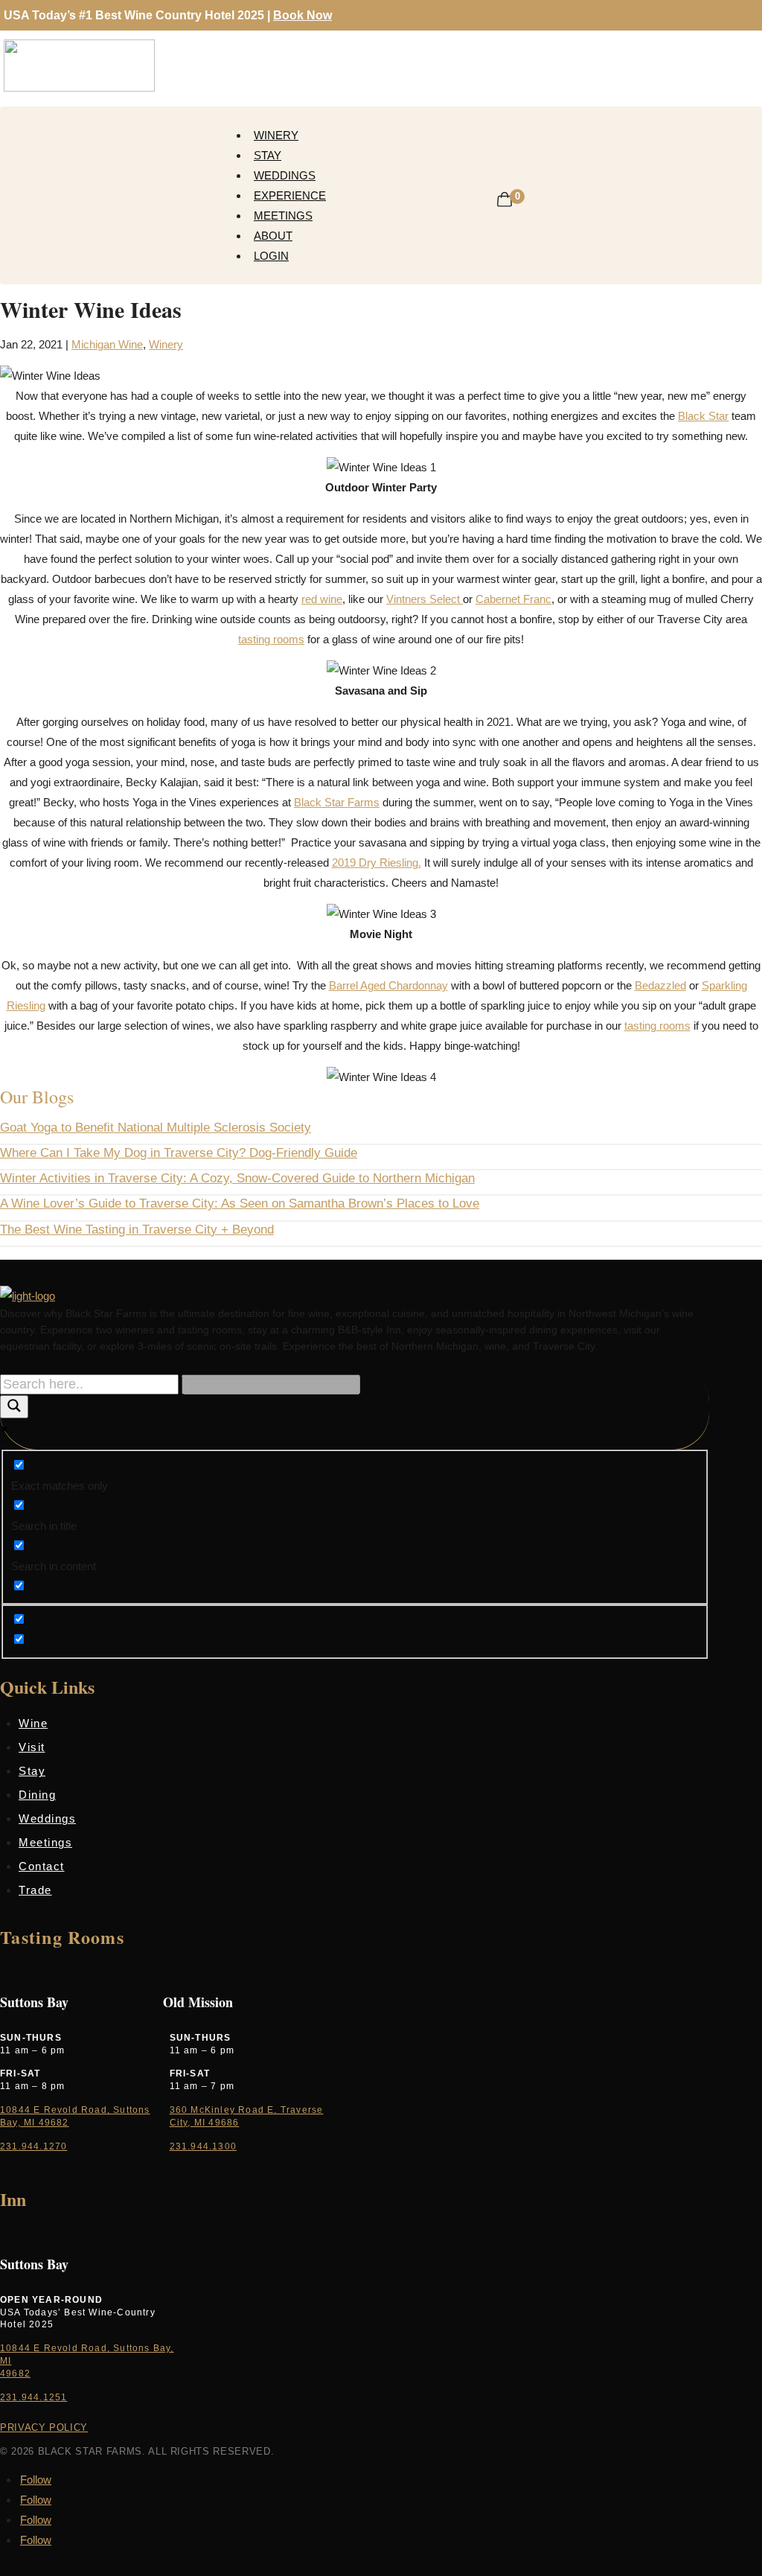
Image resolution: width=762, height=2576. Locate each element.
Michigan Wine (107, 344)
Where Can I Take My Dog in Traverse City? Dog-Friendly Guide (179, 1153)
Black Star (703, 416)
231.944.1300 (203, 2146)
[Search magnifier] (14, 1407)
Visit (32, 1747)
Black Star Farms (337, 802)
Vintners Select (425, 599)
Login (271, 256)
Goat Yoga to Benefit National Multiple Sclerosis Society (156, 1128)
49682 (15, 2373)
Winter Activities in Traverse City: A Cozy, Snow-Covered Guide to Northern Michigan (237, 1178)
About (273, 236)
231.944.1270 (33, 2146)
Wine (33, 1723)
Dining (37, 1795)
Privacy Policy (44, 2427)
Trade (35, 1890)
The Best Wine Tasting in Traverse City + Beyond (137, 1230)
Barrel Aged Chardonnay (388, 985)
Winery (276, 135)
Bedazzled (660, 985)
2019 (345, 863)
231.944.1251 (33, 2397)
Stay (268, 155)
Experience (290, 195)
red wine (322, 599)
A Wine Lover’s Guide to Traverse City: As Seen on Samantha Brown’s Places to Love (240, 1203)
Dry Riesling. (390, 863)
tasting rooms (271, 639)
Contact (42, 1866)
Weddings (285, 175)
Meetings (283, 216)
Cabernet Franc (513, 599)
